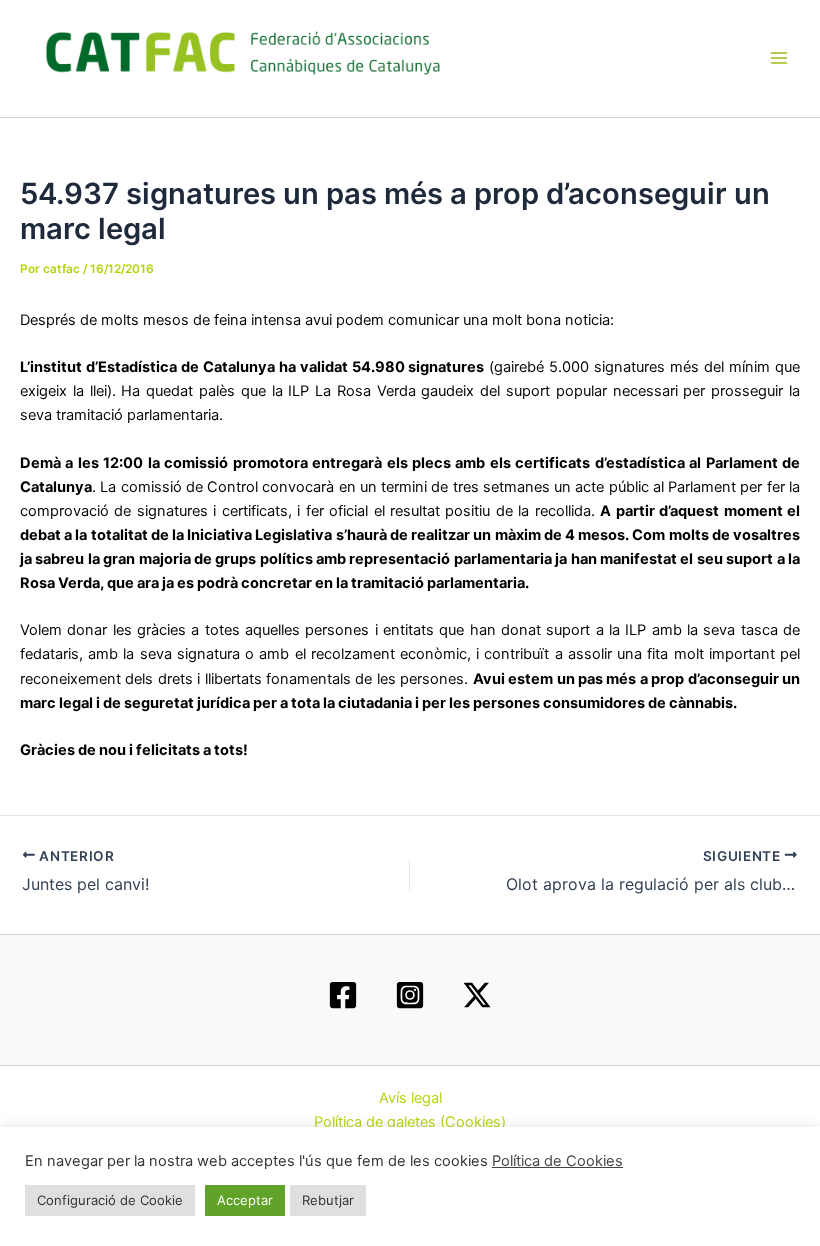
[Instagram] (410, 995)
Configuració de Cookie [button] (110, 1200)
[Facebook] (343, 995)
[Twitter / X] (477, 995)
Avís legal (410, 1098)
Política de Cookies (557, 1161)
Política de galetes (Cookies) (410, 1122)
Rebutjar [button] (328, 1200)
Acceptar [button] (245, 1200)
